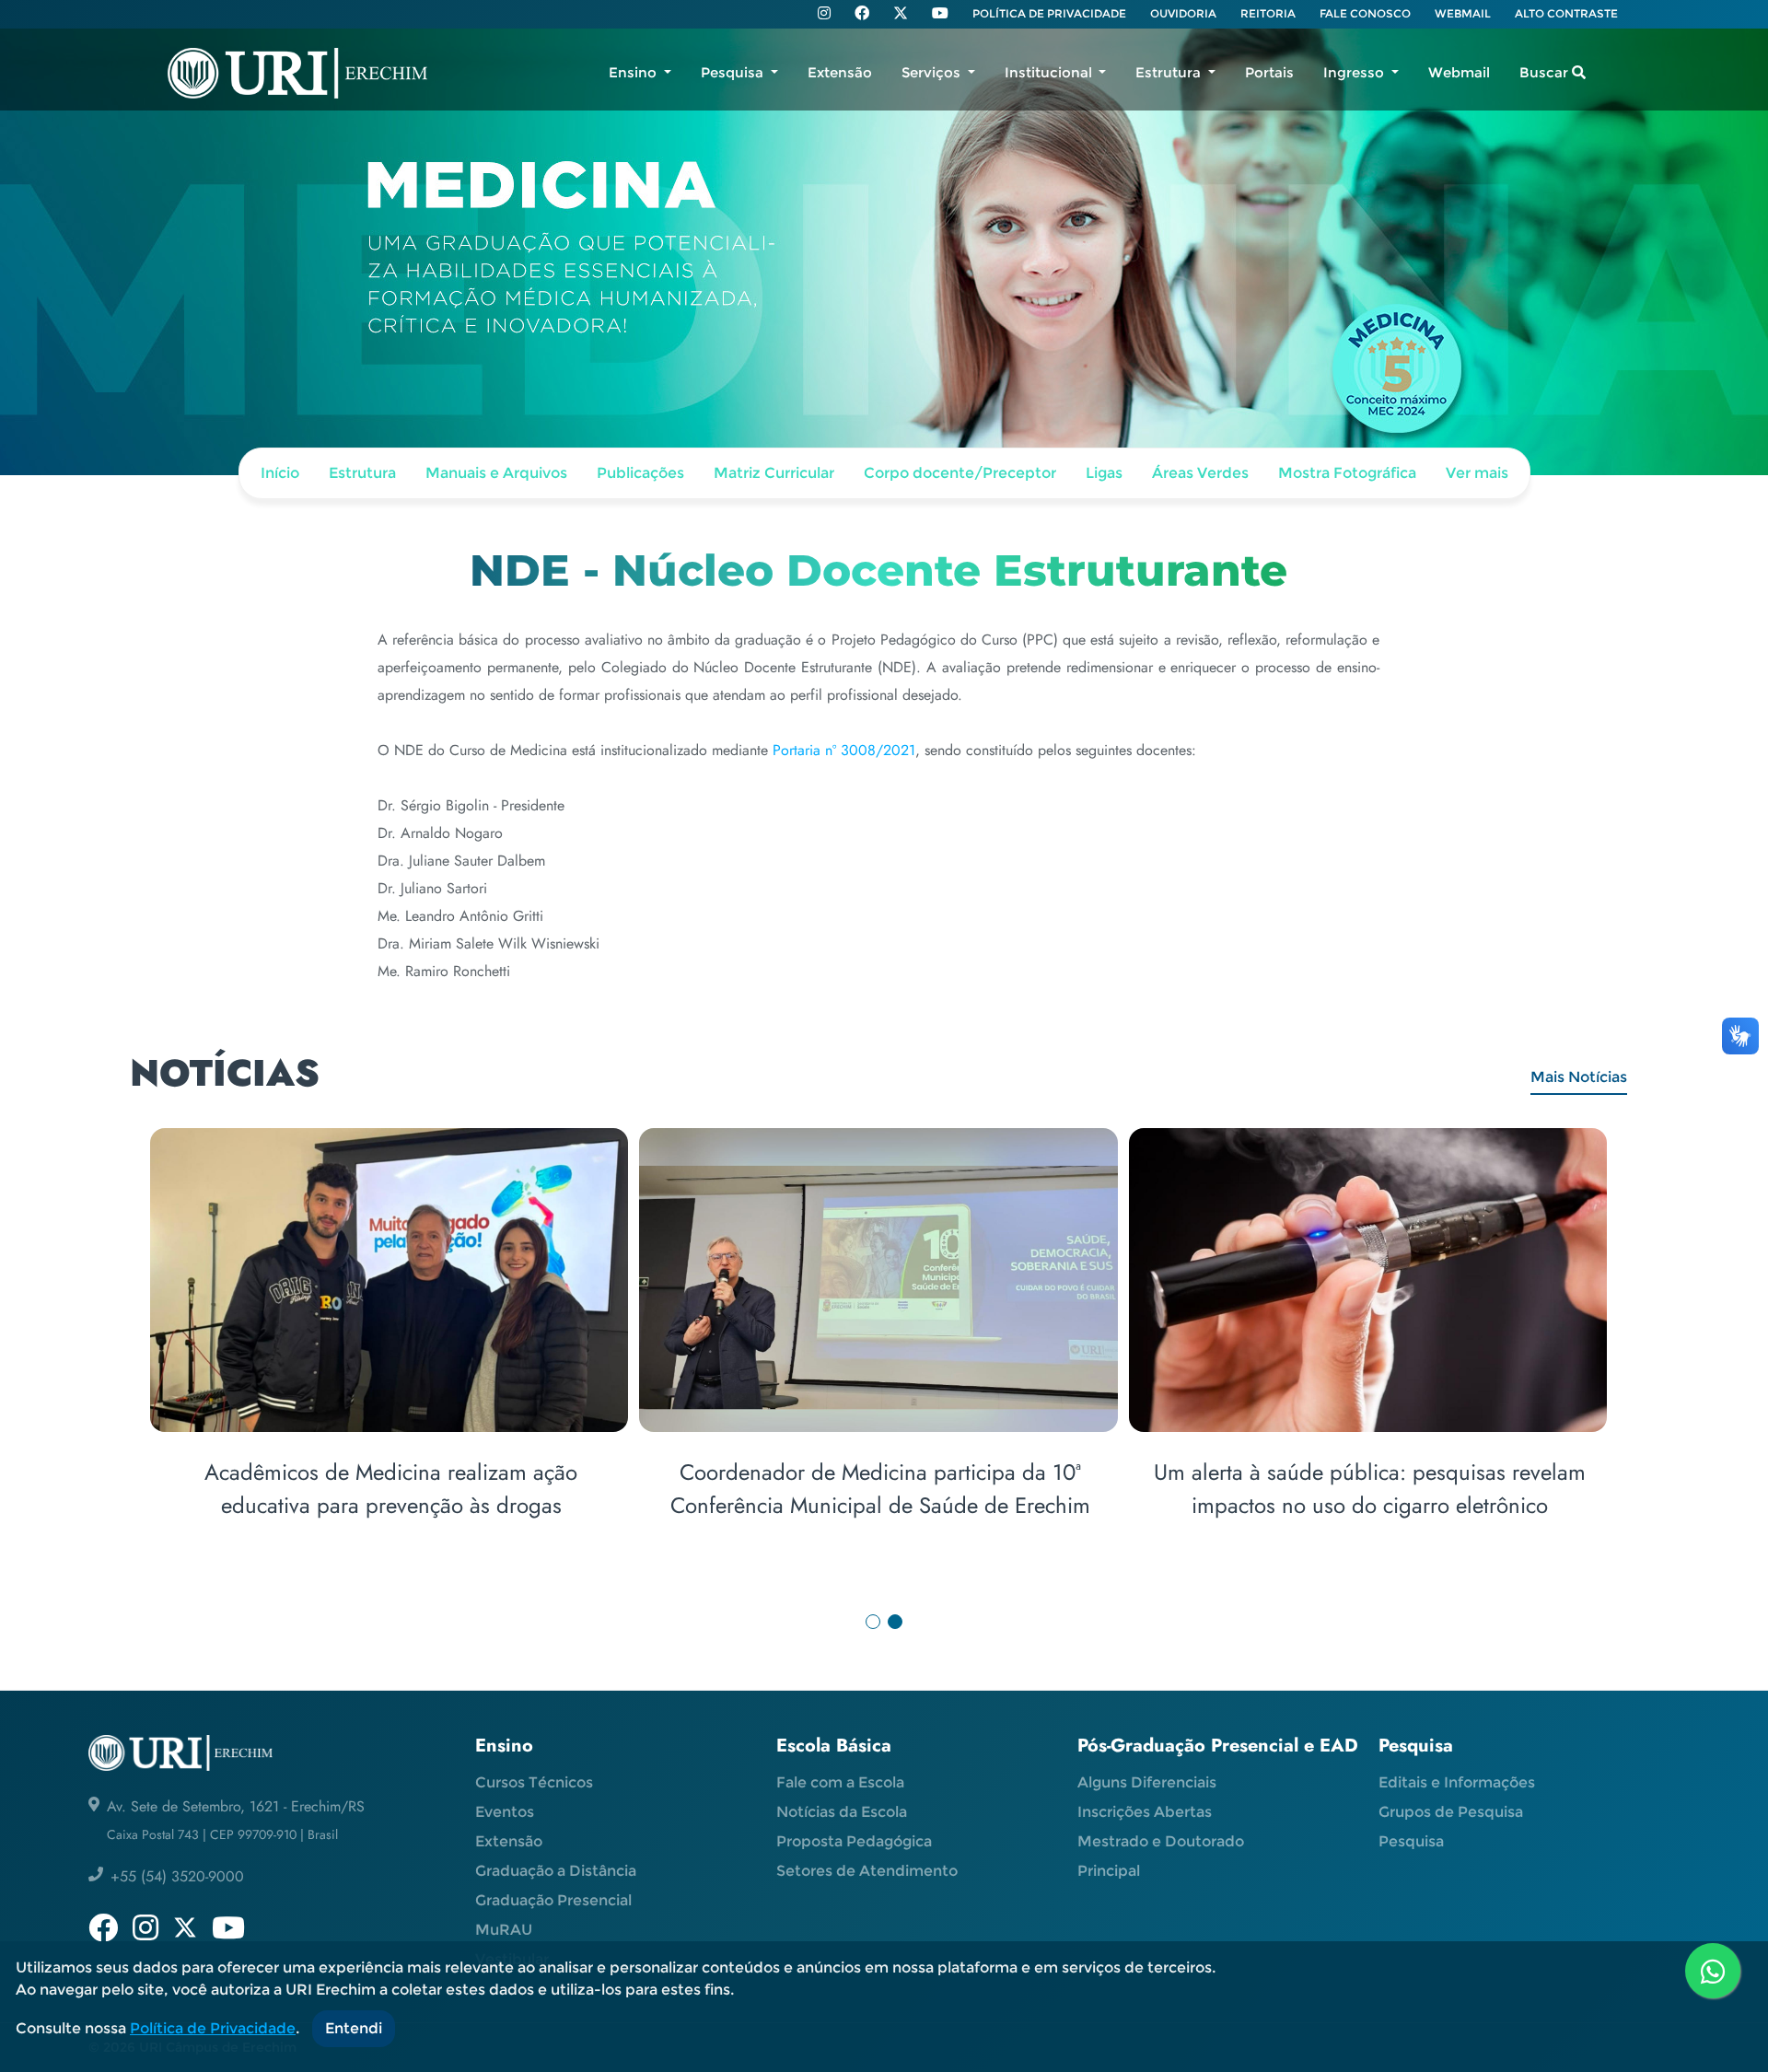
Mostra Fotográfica (1347, 473)
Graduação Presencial (553, 1900)
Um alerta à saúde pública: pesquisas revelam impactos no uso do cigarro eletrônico (1370, 1489)
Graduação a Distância (556, 1871)
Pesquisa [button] (734, 72)
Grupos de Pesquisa (1451, 1812)
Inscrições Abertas (1145, 1812)
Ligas (1104, 473)
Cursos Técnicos (534, 1782)
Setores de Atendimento (867, 1871)
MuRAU (504, 1930)
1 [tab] (873, 1622)
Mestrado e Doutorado (1161, 1841)
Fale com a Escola (840, 1782)
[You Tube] (940, 14)
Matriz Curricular (774, 473)
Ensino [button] (634, 72)
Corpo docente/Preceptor (960, 473)
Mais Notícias (1579, 1077)
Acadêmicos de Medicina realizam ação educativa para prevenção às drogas (391, 1489)
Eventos (505, 1812)
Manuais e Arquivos (496, 473)
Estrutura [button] (1170, 72)
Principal (1109, 1871)
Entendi (354, 2028)
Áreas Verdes (1200, 473)
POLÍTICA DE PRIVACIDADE (1049, 13)
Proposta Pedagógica (854, 1841)
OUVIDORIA (1183, 13)
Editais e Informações (1457, 1782)
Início (280, 473)
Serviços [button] (933, 72)
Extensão (509, 1841)
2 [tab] (895, 1622)
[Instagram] (824, 14)
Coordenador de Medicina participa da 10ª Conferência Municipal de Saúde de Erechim (880, 1489)
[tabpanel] (884, 1347)
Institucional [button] (1050, 72)
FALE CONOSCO (1365, 13)
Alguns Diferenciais (1147, 1782)
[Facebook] (862, 14)
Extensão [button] (840, 72)
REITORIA (1268, 13)
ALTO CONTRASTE (1566, 13)
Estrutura (362, 473)
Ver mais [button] (1477, 473)
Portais (1269, 72)
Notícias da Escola (842, 1812)
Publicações (640, 473)
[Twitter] (901, 13)
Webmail (1459, 72)
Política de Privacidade (213, 2028)
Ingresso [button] (1355, 72)
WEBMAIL (1463, 13)
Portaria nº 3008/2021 (844, 750)
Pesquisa (1411, 1841)
